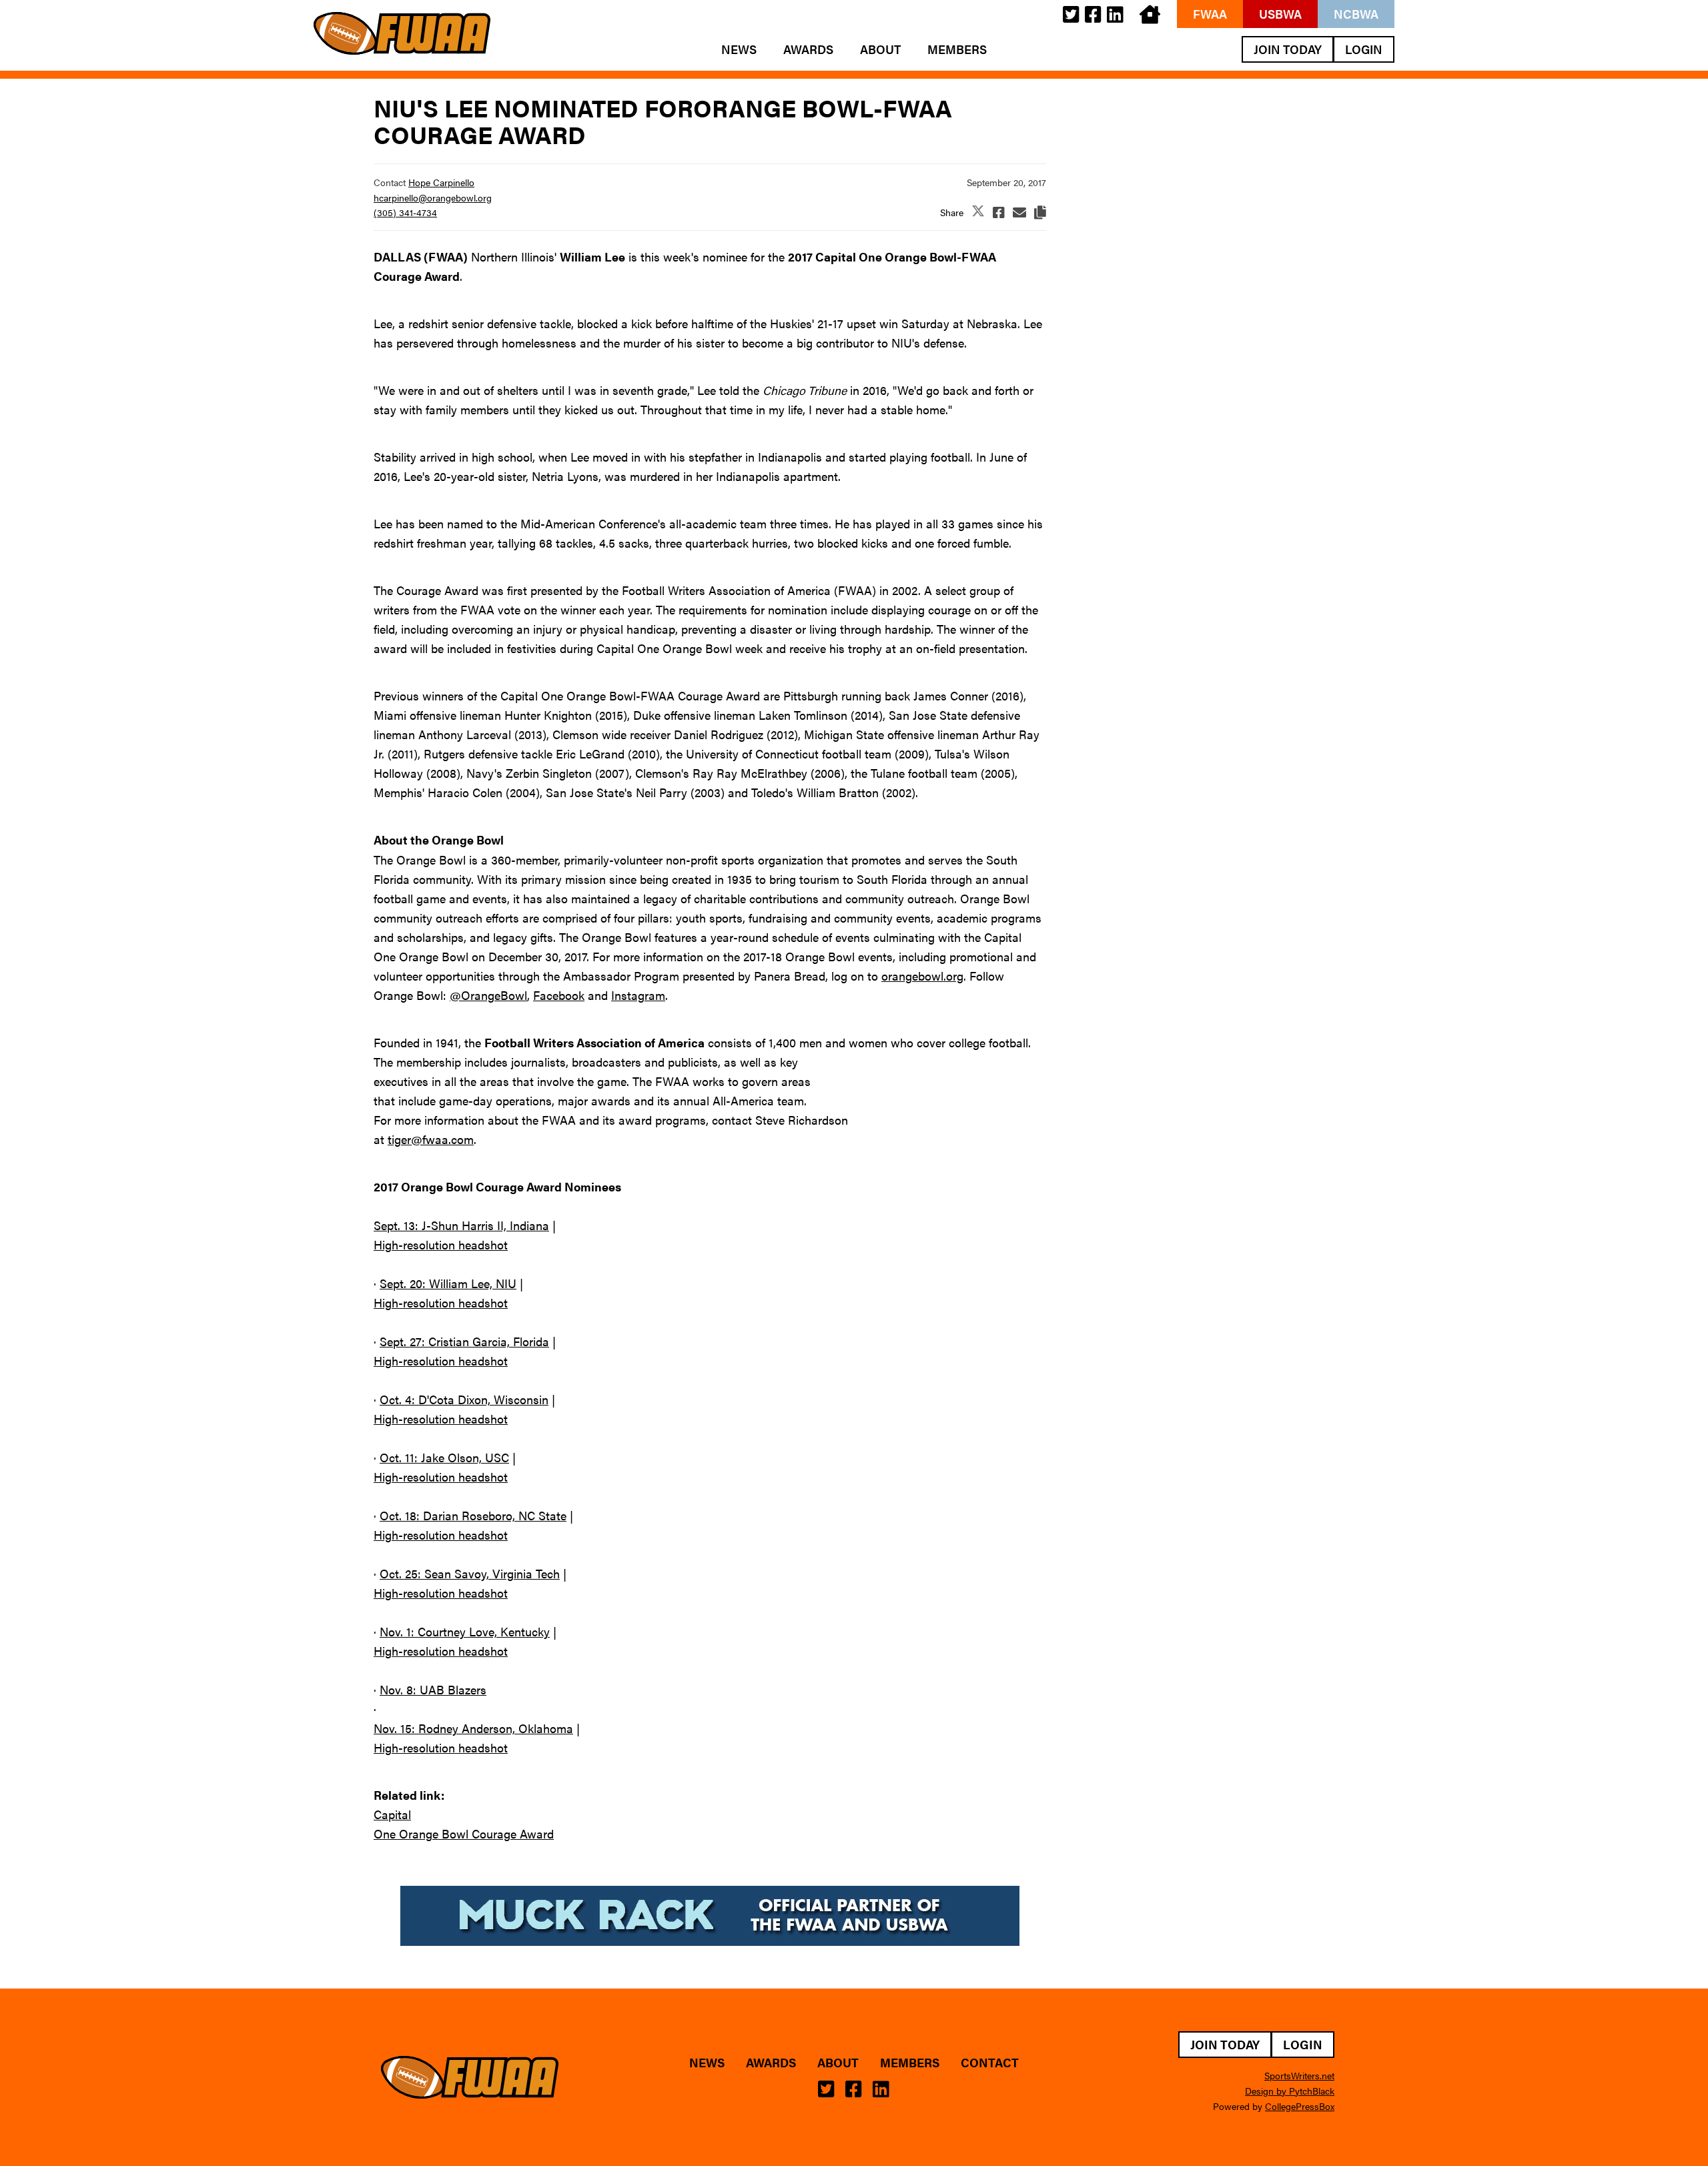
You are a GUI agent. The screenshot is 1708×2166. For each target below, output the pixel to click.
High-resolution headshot (441, 1244)
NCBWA (1356, 14)
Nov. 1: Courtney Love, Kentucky (465, 1631)
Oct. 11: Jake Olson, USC (444, 1457)
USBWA (1280, 14)
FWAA (1210, 14)
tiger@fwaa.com (431, 1139)
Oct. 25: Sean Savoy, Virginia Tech (470, 1573)
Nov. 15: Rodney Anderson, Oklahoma (473, 1728)
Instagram (638, 995)
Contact (990, 2063)
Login (1364, 49)
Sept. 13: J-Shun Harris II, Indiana (461, 1225)
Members (957, 49)
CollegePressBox (1300, 2106)
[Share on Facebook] (999, 212)
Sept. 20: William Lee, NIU (448, 1283)
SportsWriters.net (1299, 2075)
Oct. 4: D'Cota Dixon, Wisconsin (464, 1399)
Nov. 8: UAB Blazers (433, 1689)
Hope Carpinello (441, 182)
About (880, 49)
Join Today (1288, 49)
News (739, 49)
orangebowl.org (922, 976)
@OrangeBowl (488, 995)
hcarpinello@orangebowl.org (433, 197)
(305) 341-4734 (405, 212)
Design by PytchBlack (1290, 2091)
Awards (808, 49)
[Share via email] (1019, 212)
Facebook (559, 995)
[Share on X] (978, 212)
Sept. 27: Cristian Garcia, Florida (464, 1341)
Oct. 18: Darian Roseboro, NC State (473, 1515)
